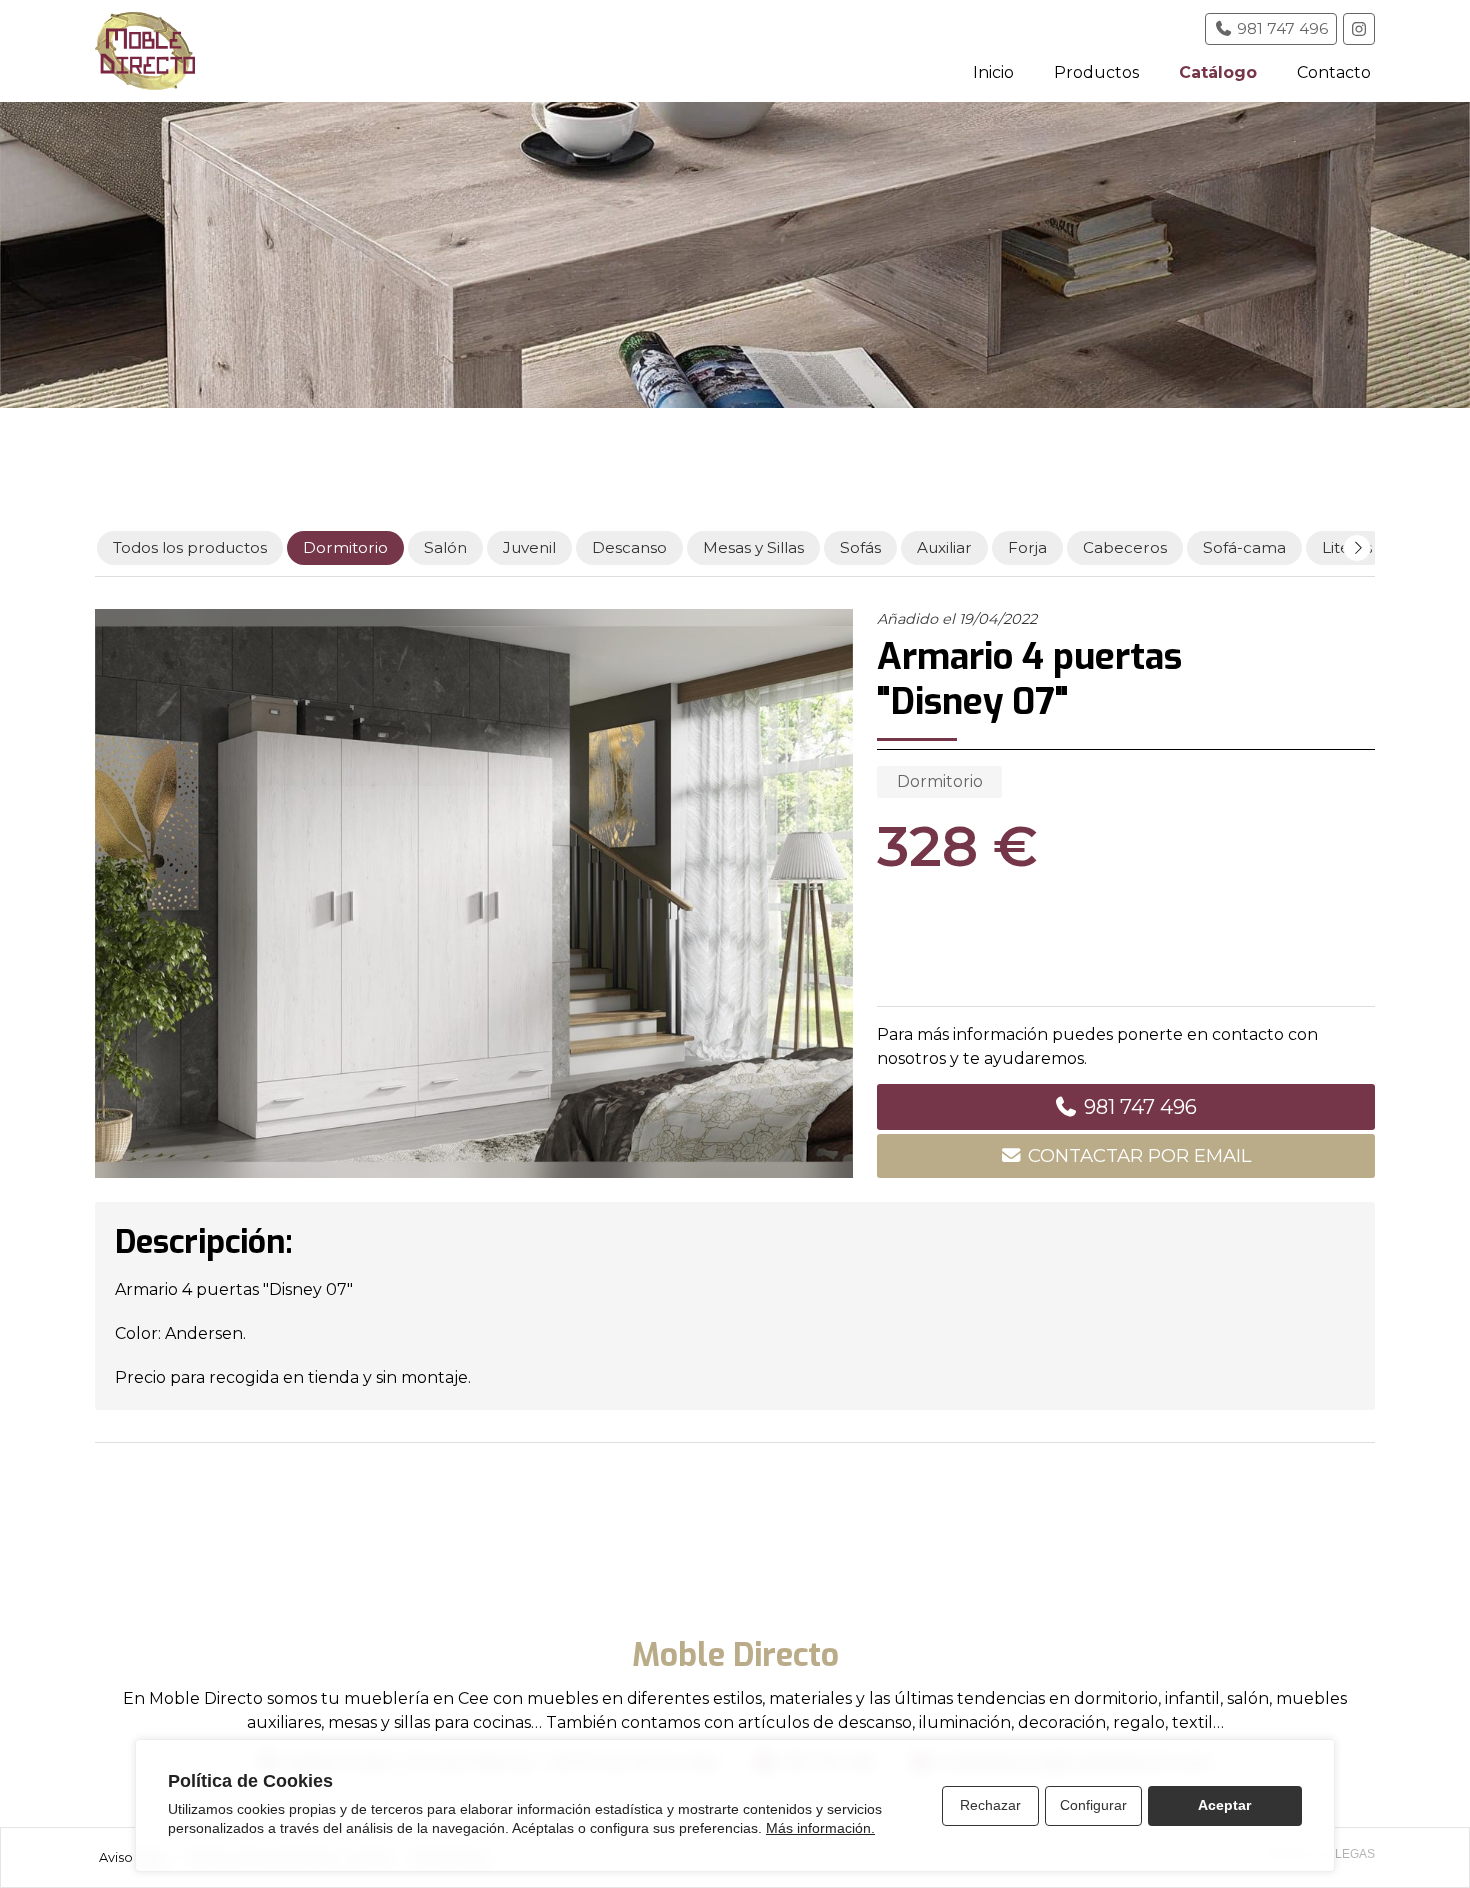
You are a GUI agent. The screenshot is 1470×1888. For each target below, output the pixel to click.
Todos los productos (190, 547)
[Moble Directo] (145, 51)
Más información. (820, 1828)
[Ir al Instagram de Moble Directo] (1359, 29)
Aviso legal (133, 1857)
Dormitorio (940, 781)
